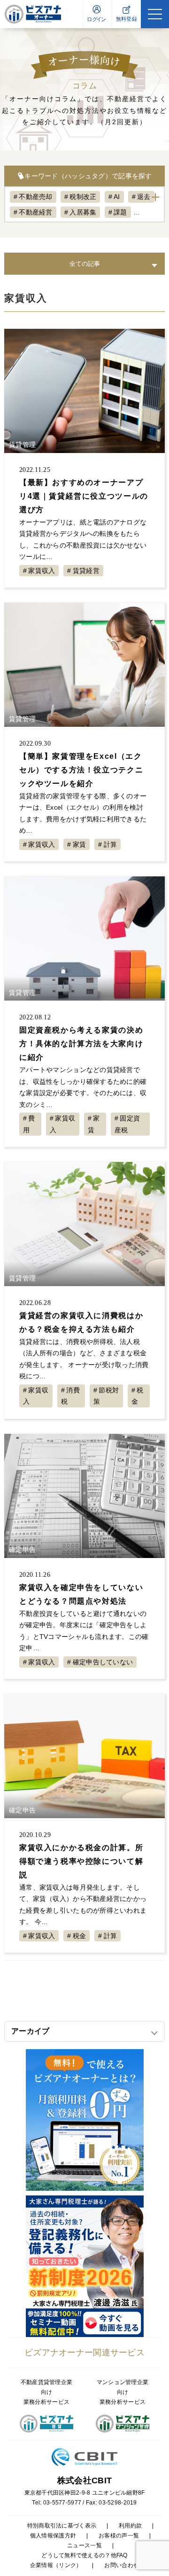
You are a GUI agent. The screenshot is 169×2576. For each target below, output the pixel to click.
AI (117, 197)
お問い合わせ (122, 2565)
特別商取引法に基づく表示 (62, 2526)
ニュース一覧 (84, 2545)
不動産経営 (35, 212)
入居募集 (83, 212)
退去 (144, 197)
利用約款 (130, 2526)
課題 (120, 212)
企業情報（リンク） (56, 2565)
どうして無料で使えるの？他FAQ (84, 2555)
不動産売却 (35, 197)
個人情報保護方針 (53, 2536)
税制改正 (83, 197)
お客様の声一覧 (119, 2536)
